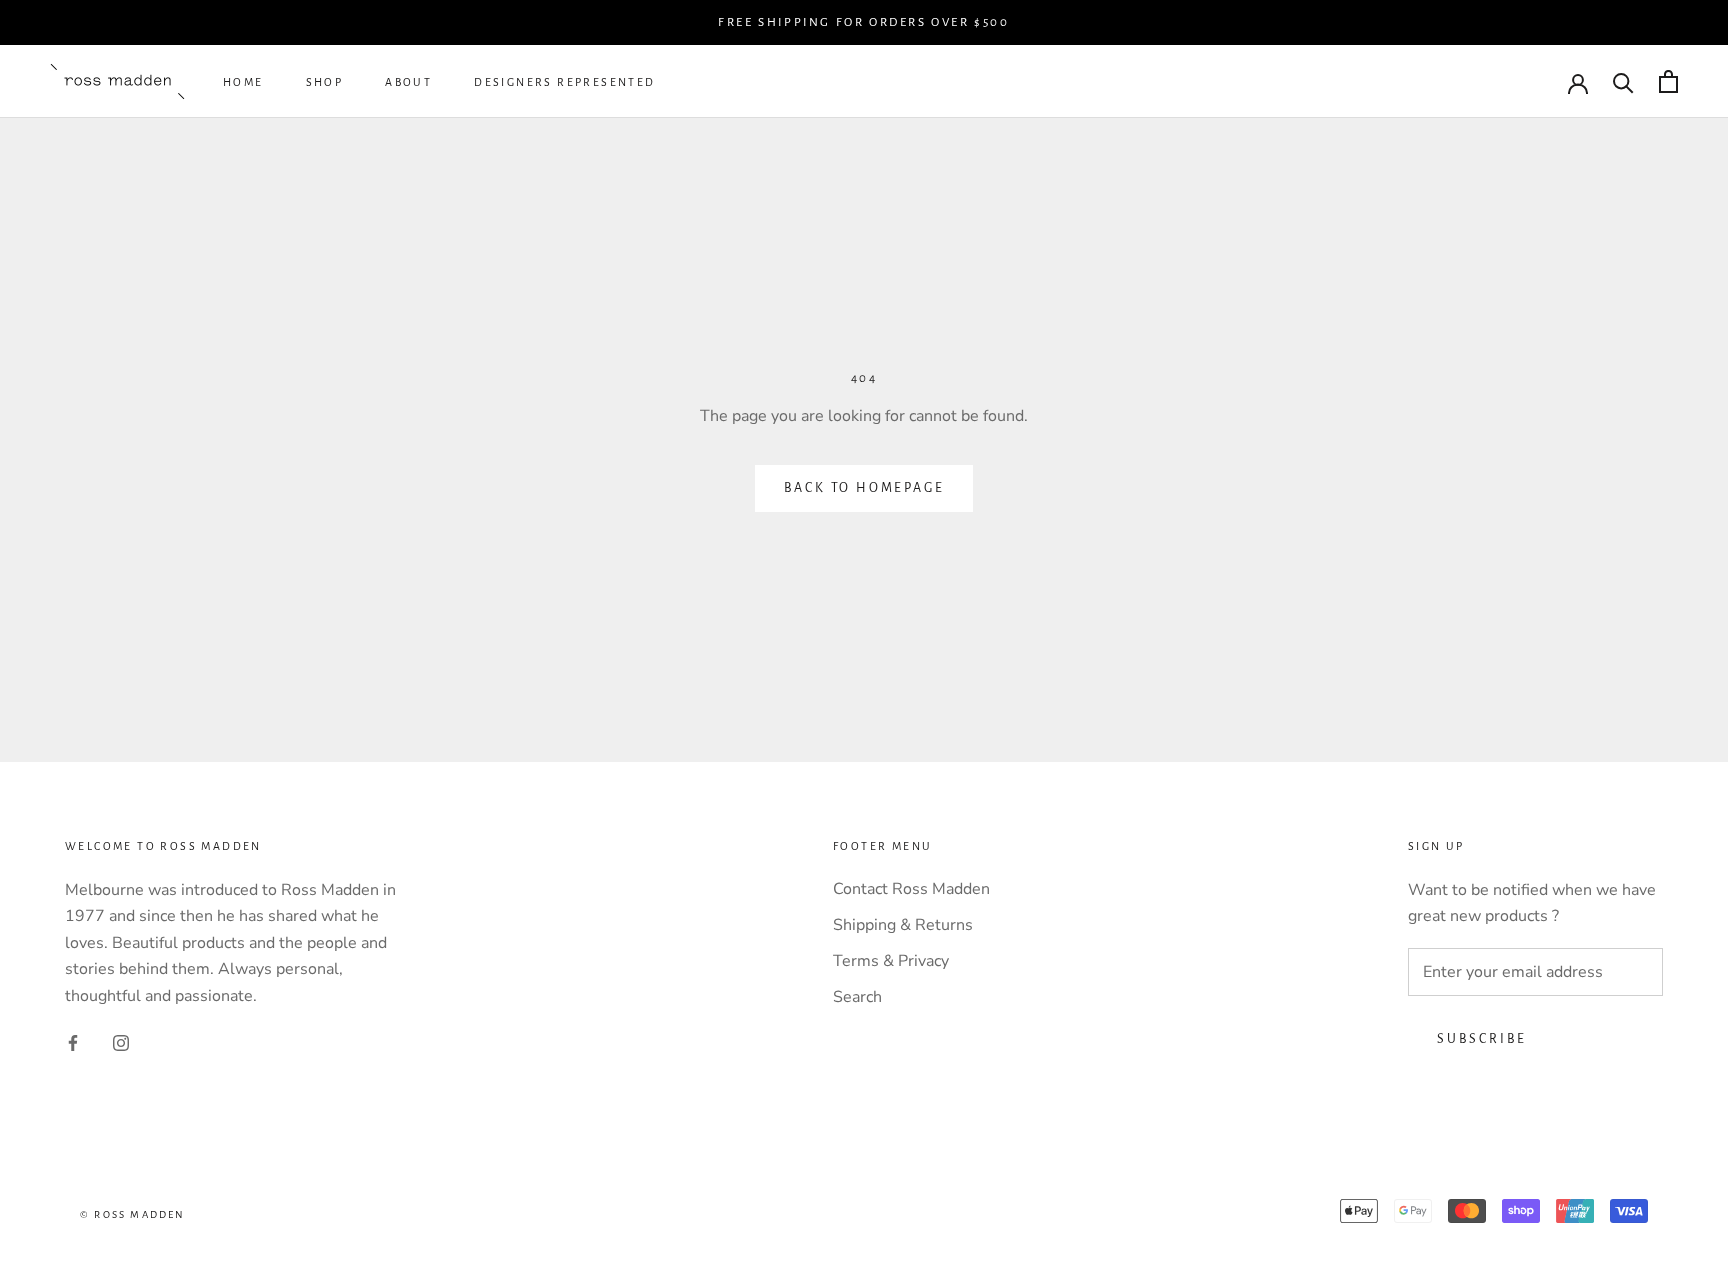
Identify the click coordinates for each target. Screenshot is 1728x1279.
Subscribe (1482, 1039)
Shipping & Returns (903, 925)
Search (857, 997)
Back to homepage (864, 488)
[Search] (1623, 81)
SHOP (325, 83)
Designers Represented (564, 83)
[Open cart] (1668, 81)
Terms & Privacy (891, 961)
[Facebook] (73, 1042)
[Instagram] (121, 1042)
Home (243, 83)
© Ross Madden (133, 1214)
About (408, 83)
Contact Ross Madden (911, 889)
